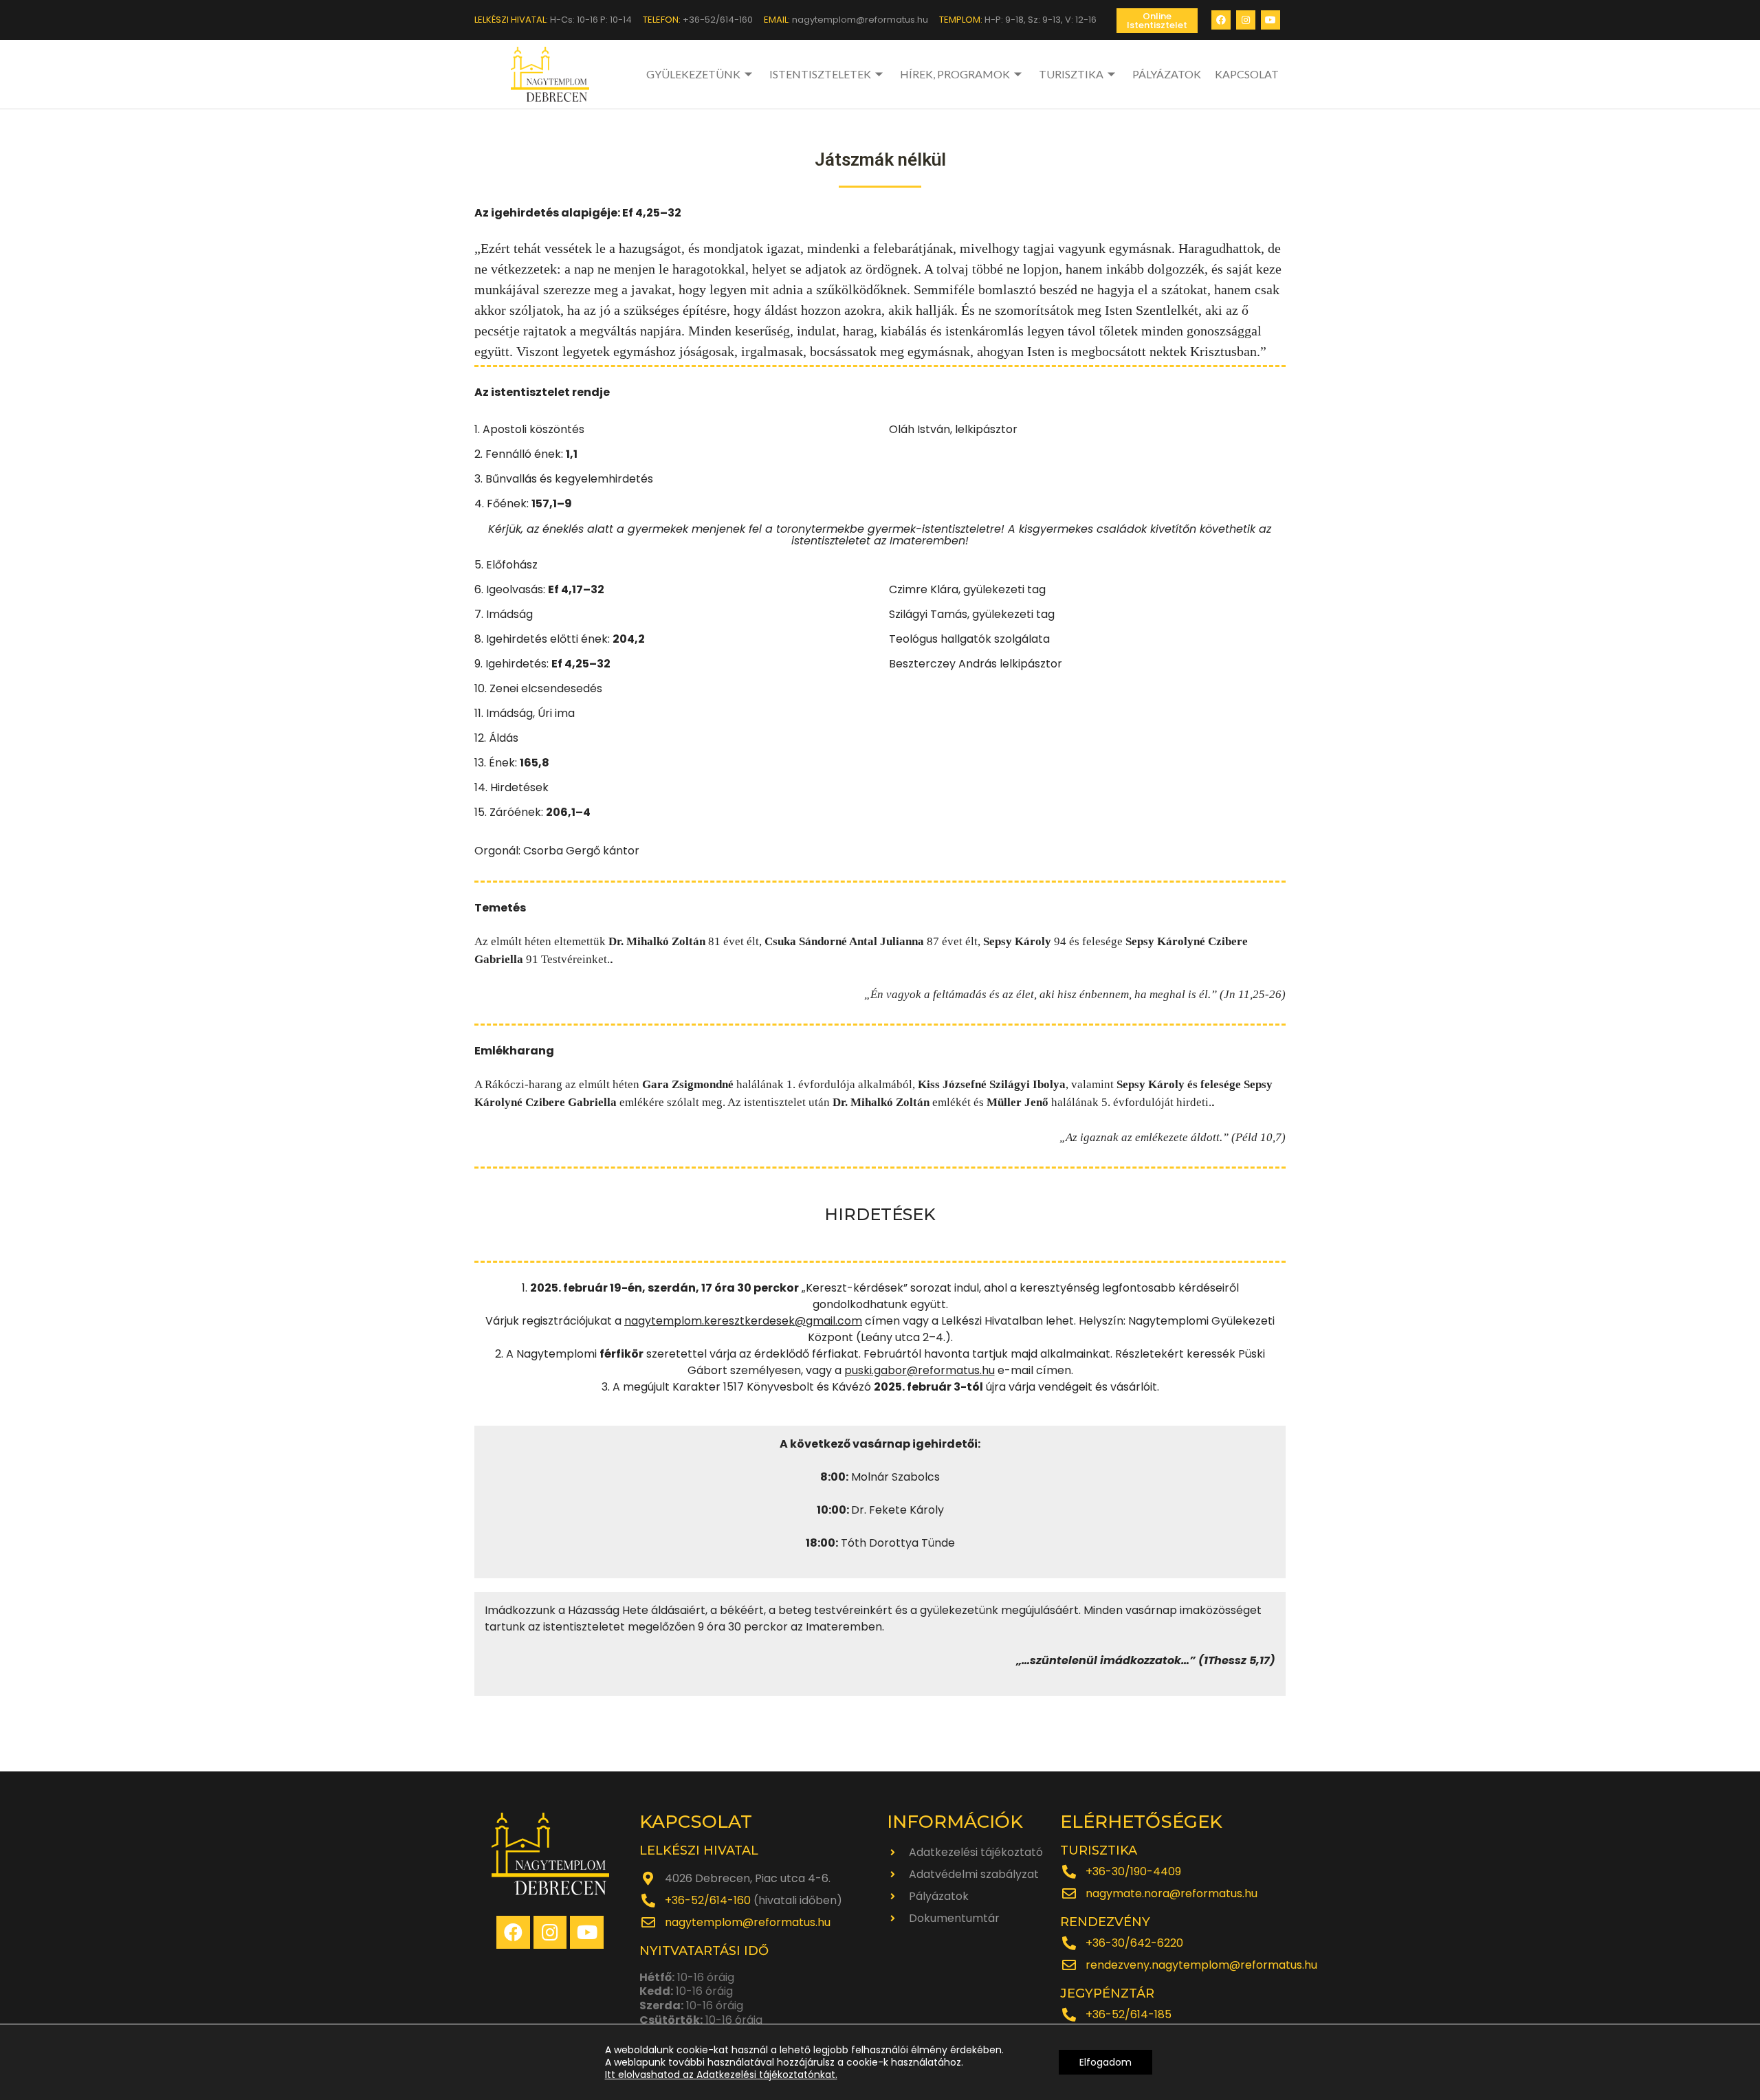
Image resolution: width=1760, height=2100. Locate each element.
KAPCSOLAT (1247, 74)
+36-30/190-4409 (1133, 1871)
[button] (1157, 21)
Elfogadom (1105, 2062)
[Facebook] (1221, 20)
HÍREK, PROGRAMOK (955, 74)
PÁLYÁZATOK (1167, 74)
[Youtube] (1270, 20)
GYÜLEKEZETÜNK (693, 74)
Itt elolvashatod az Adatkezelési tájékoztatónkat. (721, 2075)
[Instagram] (1246, 20)
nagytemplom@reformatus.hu (748, 1922)
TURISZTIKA (1071, 74)
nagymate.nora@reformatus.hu (1171, 1893)
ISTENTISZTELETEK (820, 74)
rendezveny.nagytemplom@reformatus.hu (1201, 1965)
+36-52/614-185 (1129, 2014)
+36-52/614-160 (708, 1900)
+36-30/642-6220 (1134, 1943)
